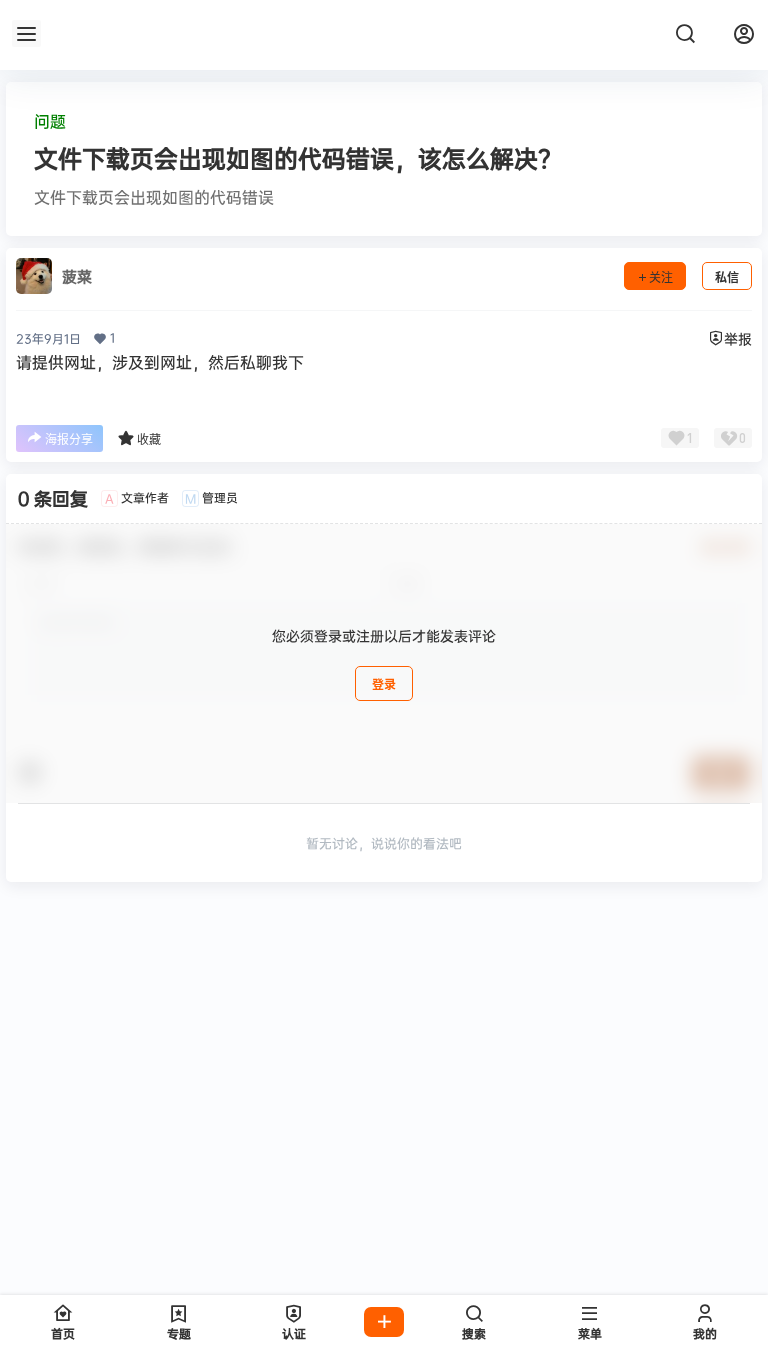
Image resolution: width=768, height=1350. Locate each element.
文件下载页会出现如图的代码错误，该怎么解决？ (298, 158)
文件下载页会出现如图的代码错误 (154, 197)
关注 (661, 277)
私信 (727, 277)
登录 (384, 684)
